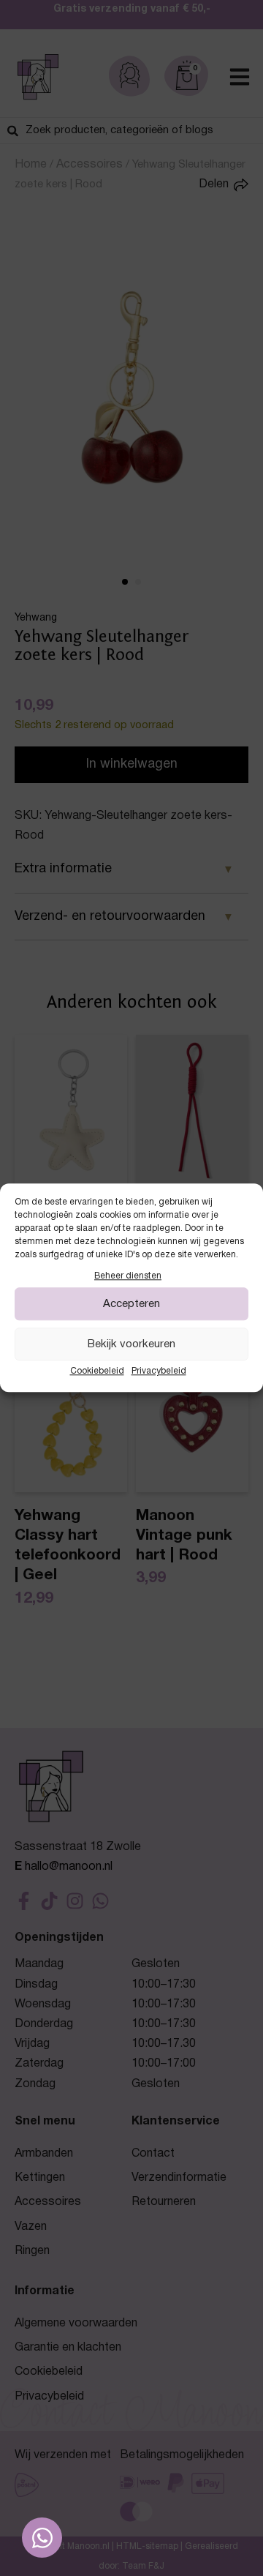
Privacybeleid (159, 1372)
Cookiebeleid (97, 1372)
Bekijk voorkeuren (131, 1344)
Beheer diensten (128, 1276)
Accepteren (131, 1304)
